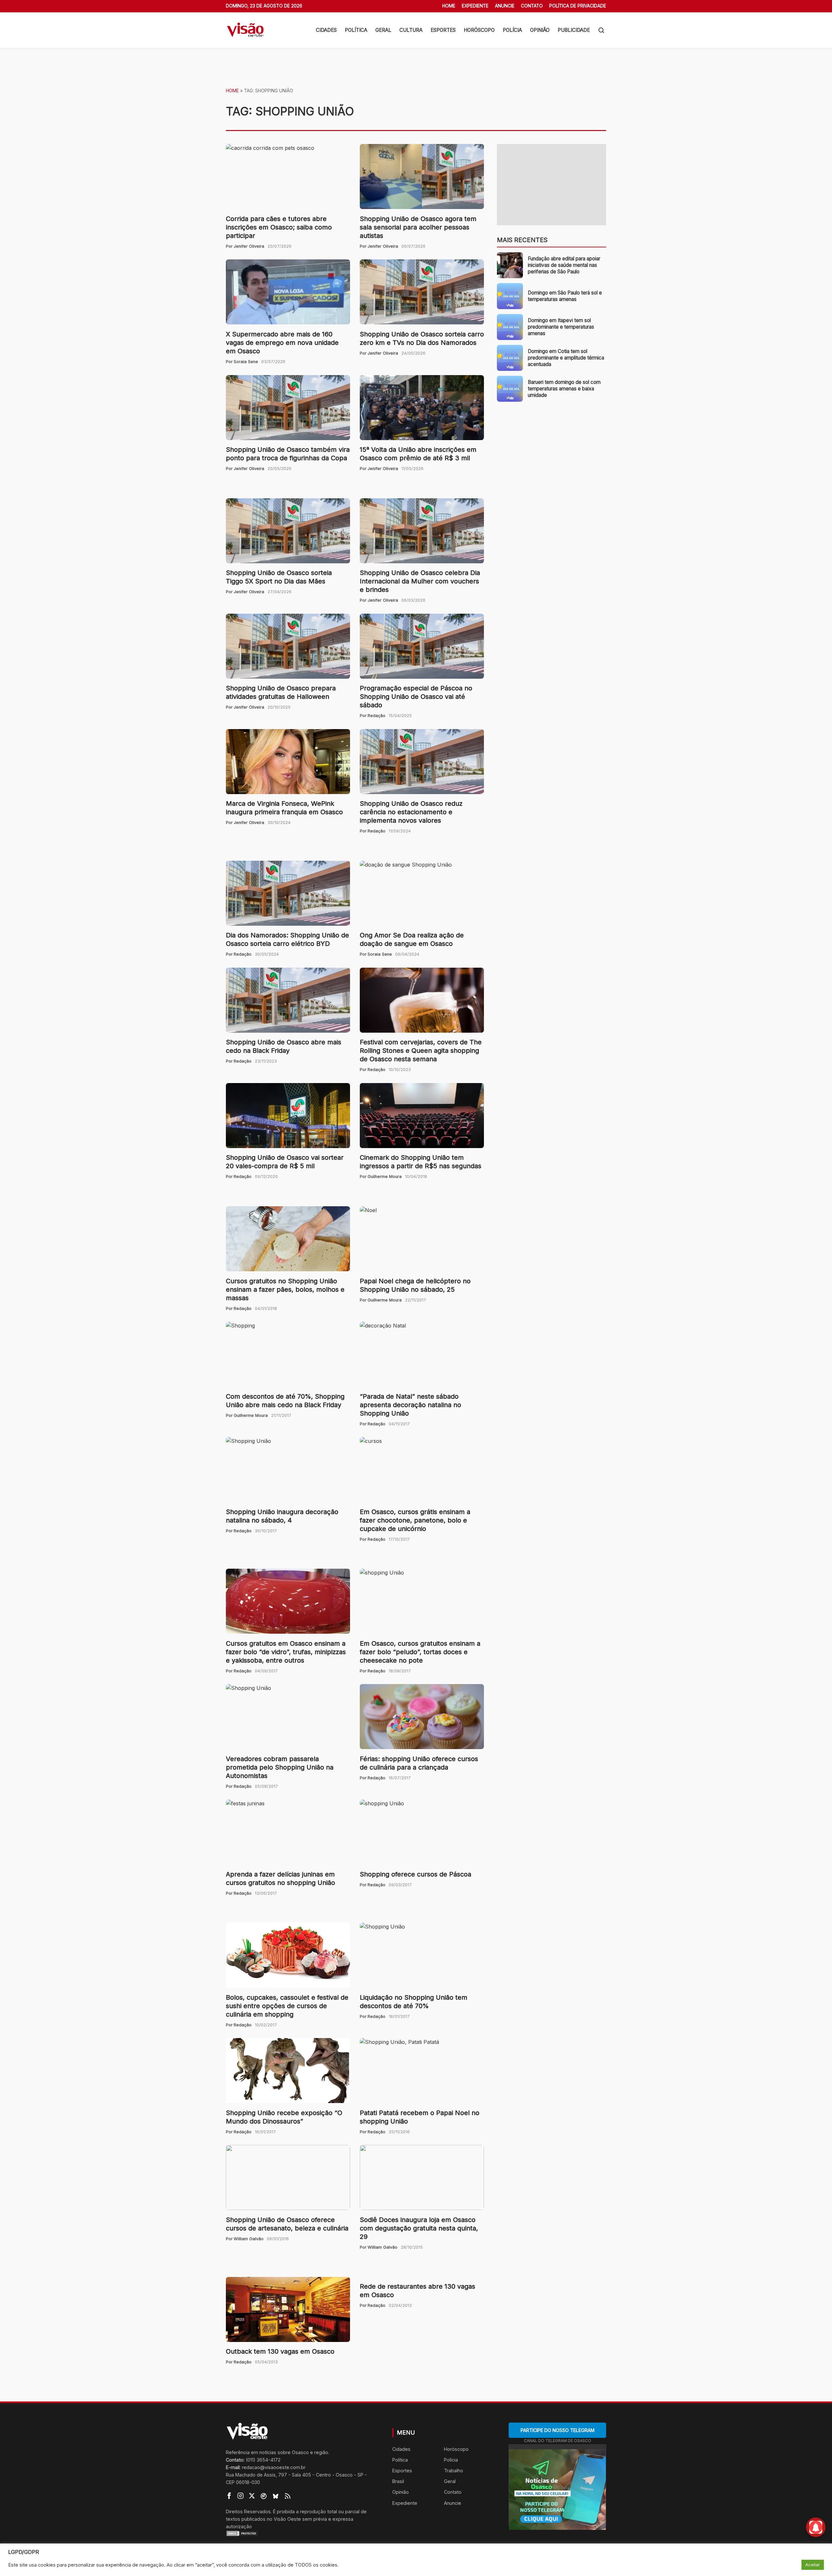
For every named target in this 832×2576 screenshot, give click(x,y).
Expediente (475, 6)
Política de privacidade (578, 6)
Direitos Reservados (248, 2511)
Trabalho (454, 2471)
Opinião (540, 30)
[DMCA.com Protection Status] (301, 2533)
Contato (532, 6)
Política (356, 30)
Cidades (326, 30)
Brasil (398, 2481)
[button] (601, 30)
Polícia (512, 30)
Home (449, 6)
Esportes (443, 30)
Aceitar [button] (813, 2565)
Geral (383, 30)
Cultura (411, 30)
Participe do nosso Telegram (558, 2430)
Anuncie (505, 6)
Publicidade (574, 30)
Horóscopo (479, 30)
